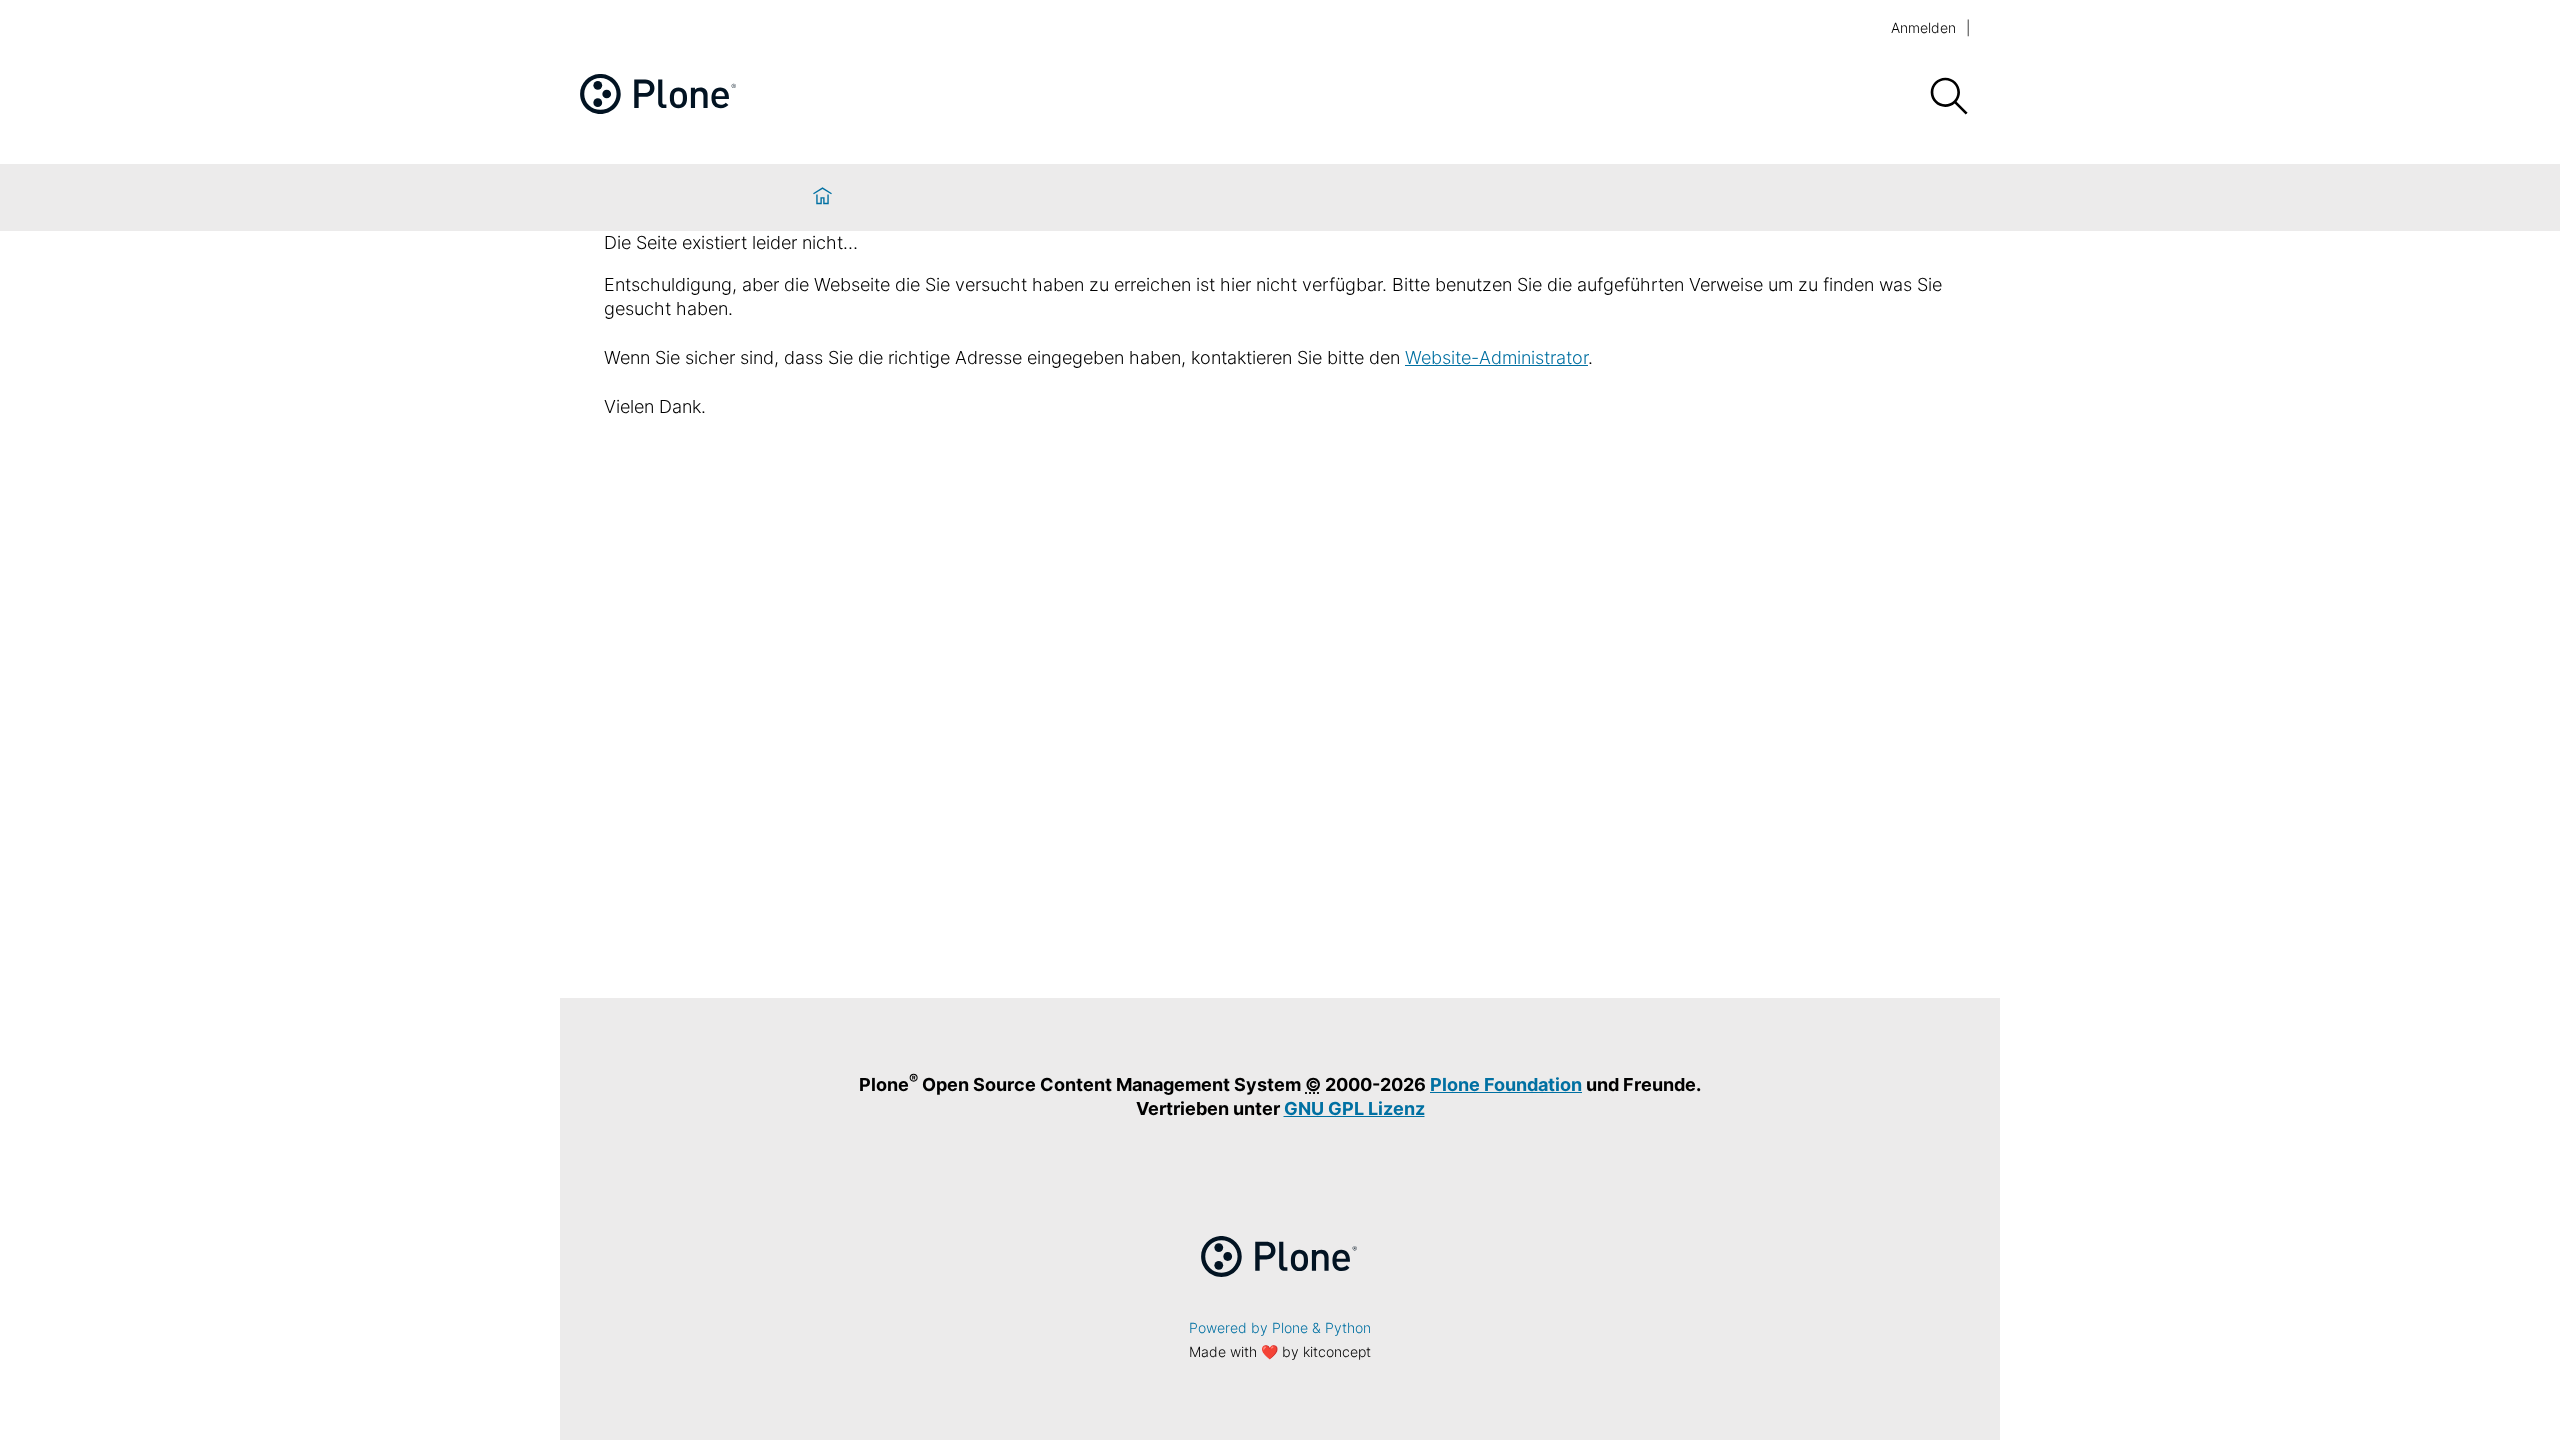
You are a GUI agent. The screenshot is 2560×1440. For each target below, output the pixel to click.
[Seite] (659, 107)
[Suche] (1948, 97)
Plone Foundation (1506, 1084)
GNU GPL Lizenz (1354, 1108)
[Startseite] (822, 197)
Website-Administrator (1496, 357)
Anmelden (1923, 27)
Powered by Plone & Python (1280, 1327)
